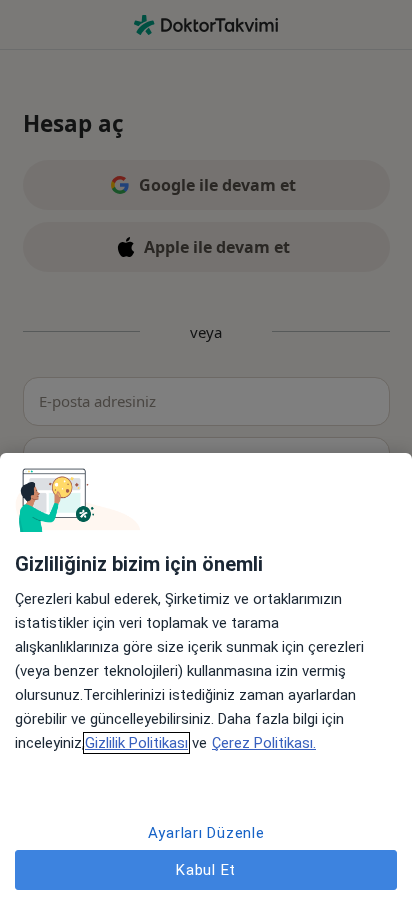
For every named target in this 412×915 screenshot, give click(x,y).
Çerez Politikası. (264, 743)
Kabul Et (206, 870)
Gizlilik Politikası (136, 743)
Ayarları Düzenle (206, 833)
